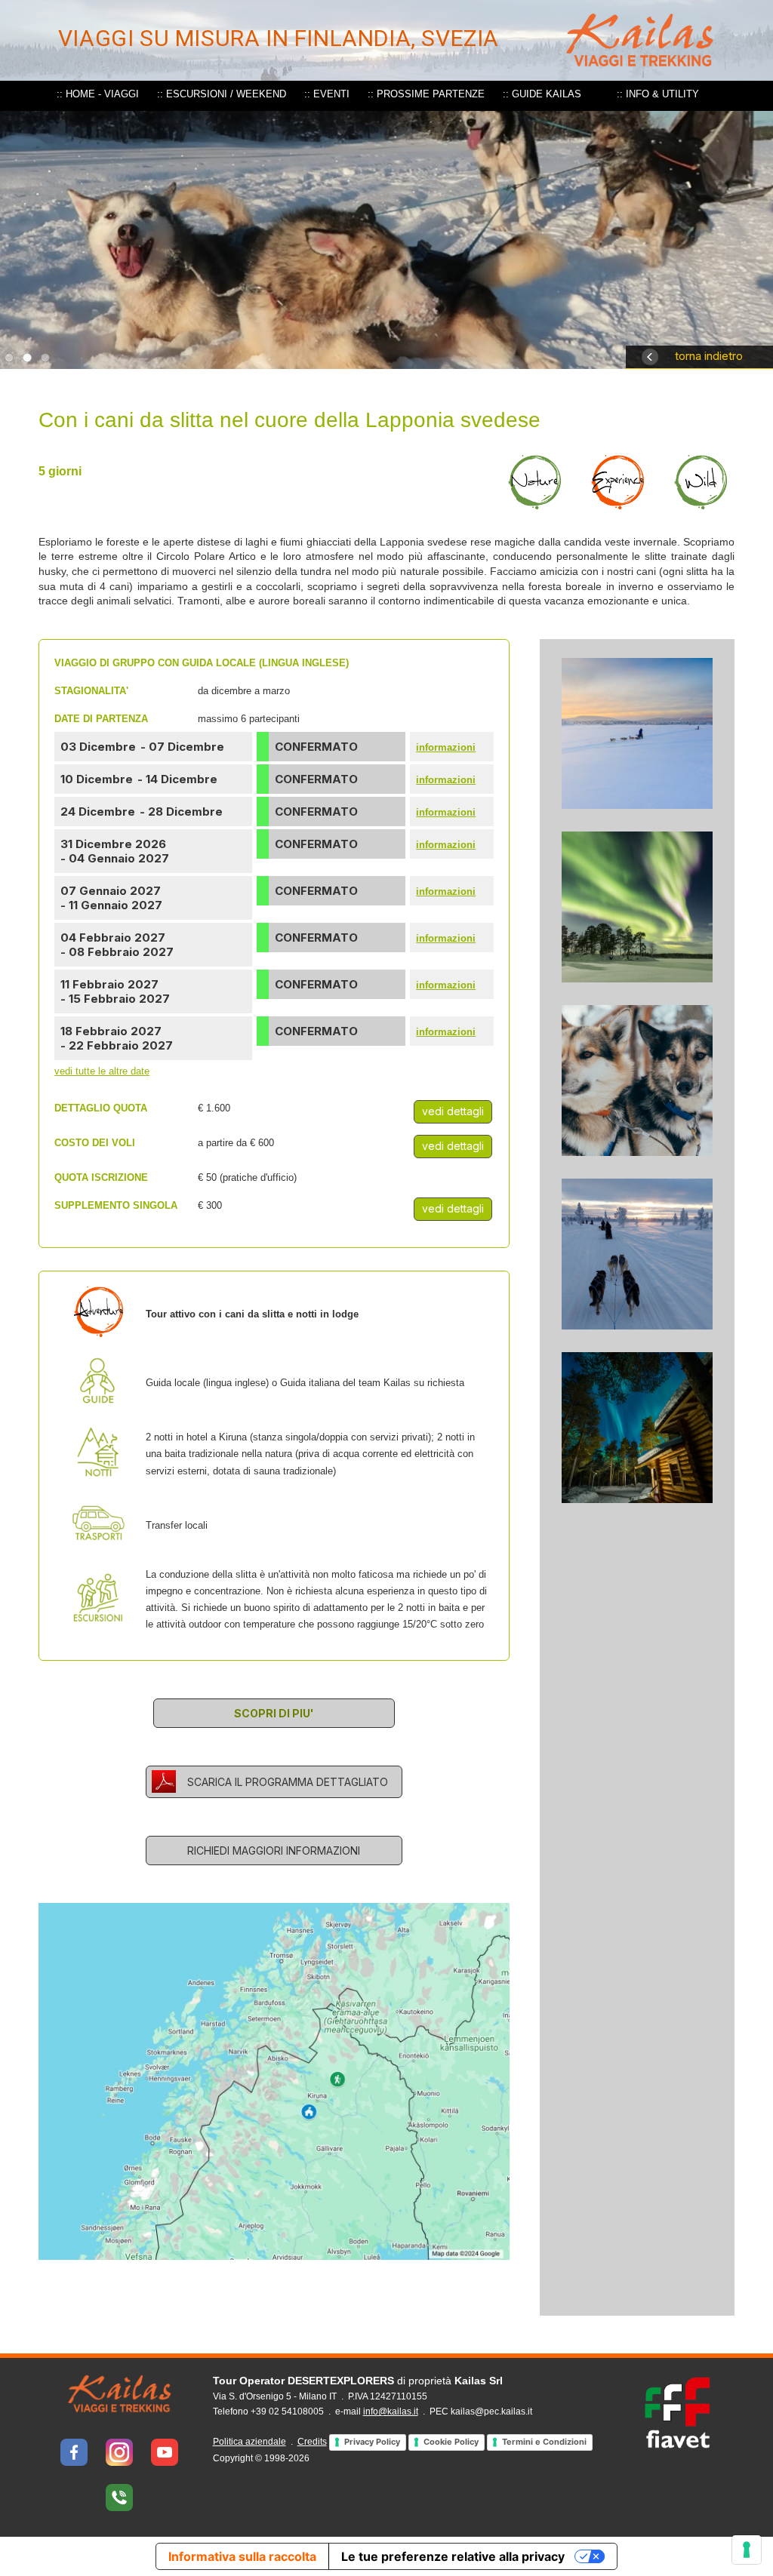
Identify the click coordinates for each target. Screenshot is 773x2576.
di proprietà (358, 2381)
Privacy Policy (372, 2442)
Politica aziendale (249, 2442)
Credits (312, 2442)
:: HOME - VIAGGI (98, 94)
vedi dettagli (453, 1111)
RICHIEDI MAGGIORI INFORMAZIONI (274, 1851)
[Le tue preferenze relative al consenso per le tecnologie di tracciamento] (747, 2550)
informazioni (446, 747)
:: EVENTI (327, 94)
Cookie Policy (451, 2442)
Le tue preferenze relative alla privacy (453, 2556)
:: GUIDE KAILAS (542, 94)
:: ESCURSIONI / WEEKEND (222, 94)
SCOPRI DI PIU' (274, 1713)
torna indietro (709, 356)
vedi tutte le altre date (102, 1071)
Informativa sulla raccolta (242, 2556)
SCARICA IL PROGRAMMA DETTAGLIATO (288, 1782)
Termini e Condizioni (544, 2442)
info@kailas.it (391, 2412)
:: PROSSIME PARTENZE (426, 94)
